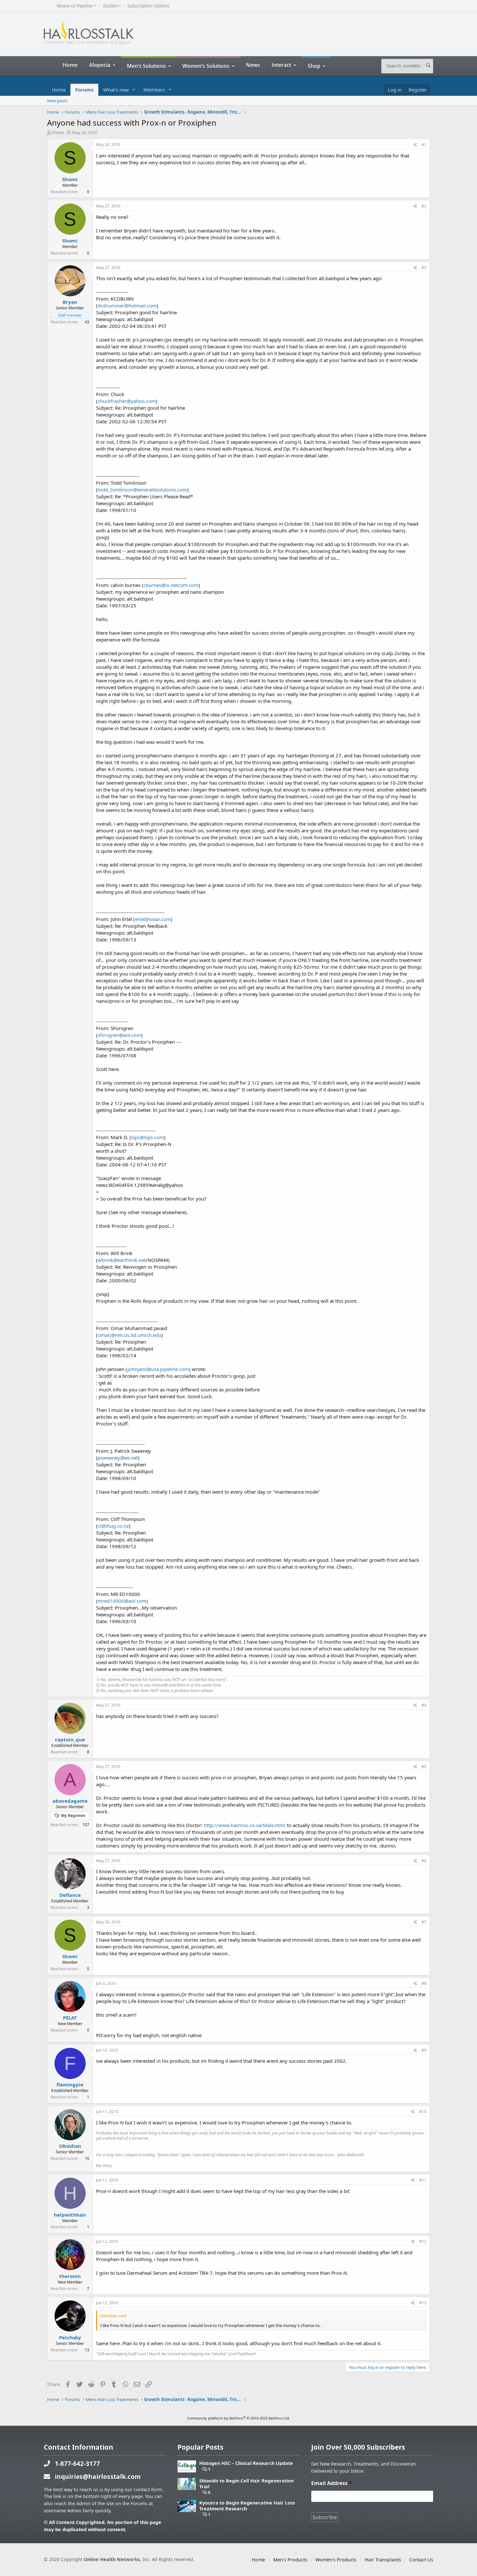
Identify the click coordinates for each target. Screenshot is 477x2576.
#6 (424, 1861)
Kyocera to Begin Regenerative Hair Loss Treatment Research (247, 2506)
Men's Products (290, 2560)
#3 (424, 268)
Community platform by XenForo (239, 2418)
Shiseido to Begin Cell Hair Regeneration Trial (246, 2484)
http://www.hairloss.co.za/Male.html (245, 1825)
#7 (424, 1922)
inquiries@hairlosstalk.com (98, 2476)
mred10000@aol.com (122, 1601)
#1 (424, 145)
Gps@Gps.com (147, 1137)
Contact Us (421, 2560)
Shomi (58, 132)
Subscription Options (148, 6)
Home (70, 65)
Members (154, 90)
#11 (423, 2180)
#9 (424, 2050)
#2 (424, 206)
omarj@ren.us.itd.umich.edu (129, 1335)
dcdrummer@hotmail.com (127, 305)
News (253, 65)
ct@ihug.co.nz (113, 1526)
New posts (57, 101)
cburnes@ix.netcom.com (171, 585)
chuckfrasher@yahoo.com (127, 401)
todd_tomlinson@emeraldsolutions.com (142, 490)
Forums (84, 90)
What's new (116, 90)
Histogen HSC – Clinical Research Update (246, 2463)
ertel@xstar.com (153, 919)
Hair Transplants (383, 2560)
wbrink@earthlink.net (122, 1260)
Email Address (331, 2483)
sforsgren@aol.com (119, 1035)
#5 (424, 1767)
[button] (134, 90)
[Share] (415, 145)
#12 (423, 2241)
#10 (423, 2112)
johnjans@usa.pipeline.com (158, 1369)
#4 (424, 1705)
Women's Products (336, 2560)
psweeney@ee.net (118, 1458)
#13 (423, 2303)
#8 (424, 1983)
